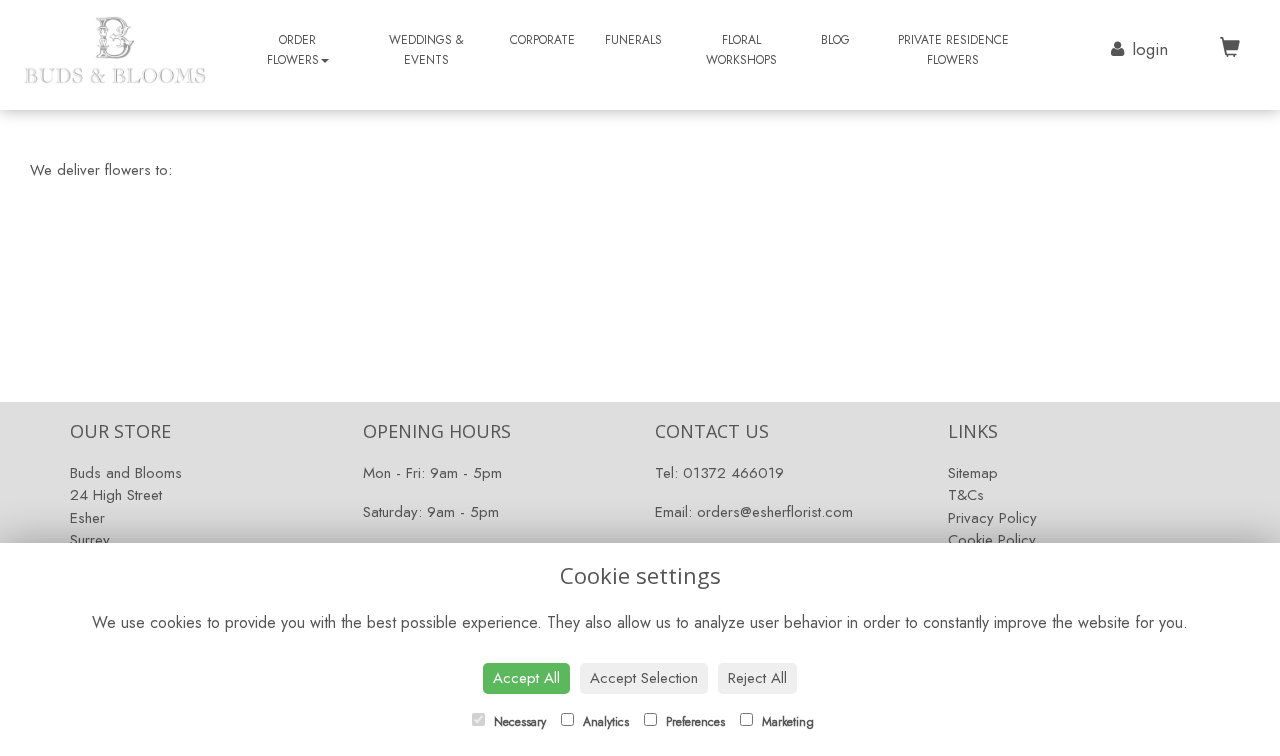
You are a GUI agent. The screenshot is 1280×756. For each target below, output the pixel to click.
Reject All (757, 678)
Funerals (633, 40)
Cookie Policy (992, 540)
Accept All (526, 678)
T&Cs (966, 495)
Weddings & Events (426, 50)
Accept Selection (644, 678)
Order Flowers (293, 50)
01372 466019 (733, 473)
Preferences (693, 722)
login (1150, 49)
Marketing (786, 722)
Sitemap (973, 473)
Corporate (542, 40)
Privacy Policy (992, 518)
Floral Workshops (741, 50)
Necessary (518, 722)
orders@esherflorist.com (775, 512)
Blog (835, 40)
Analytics (604, 722)
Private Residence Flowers (953, 50)
